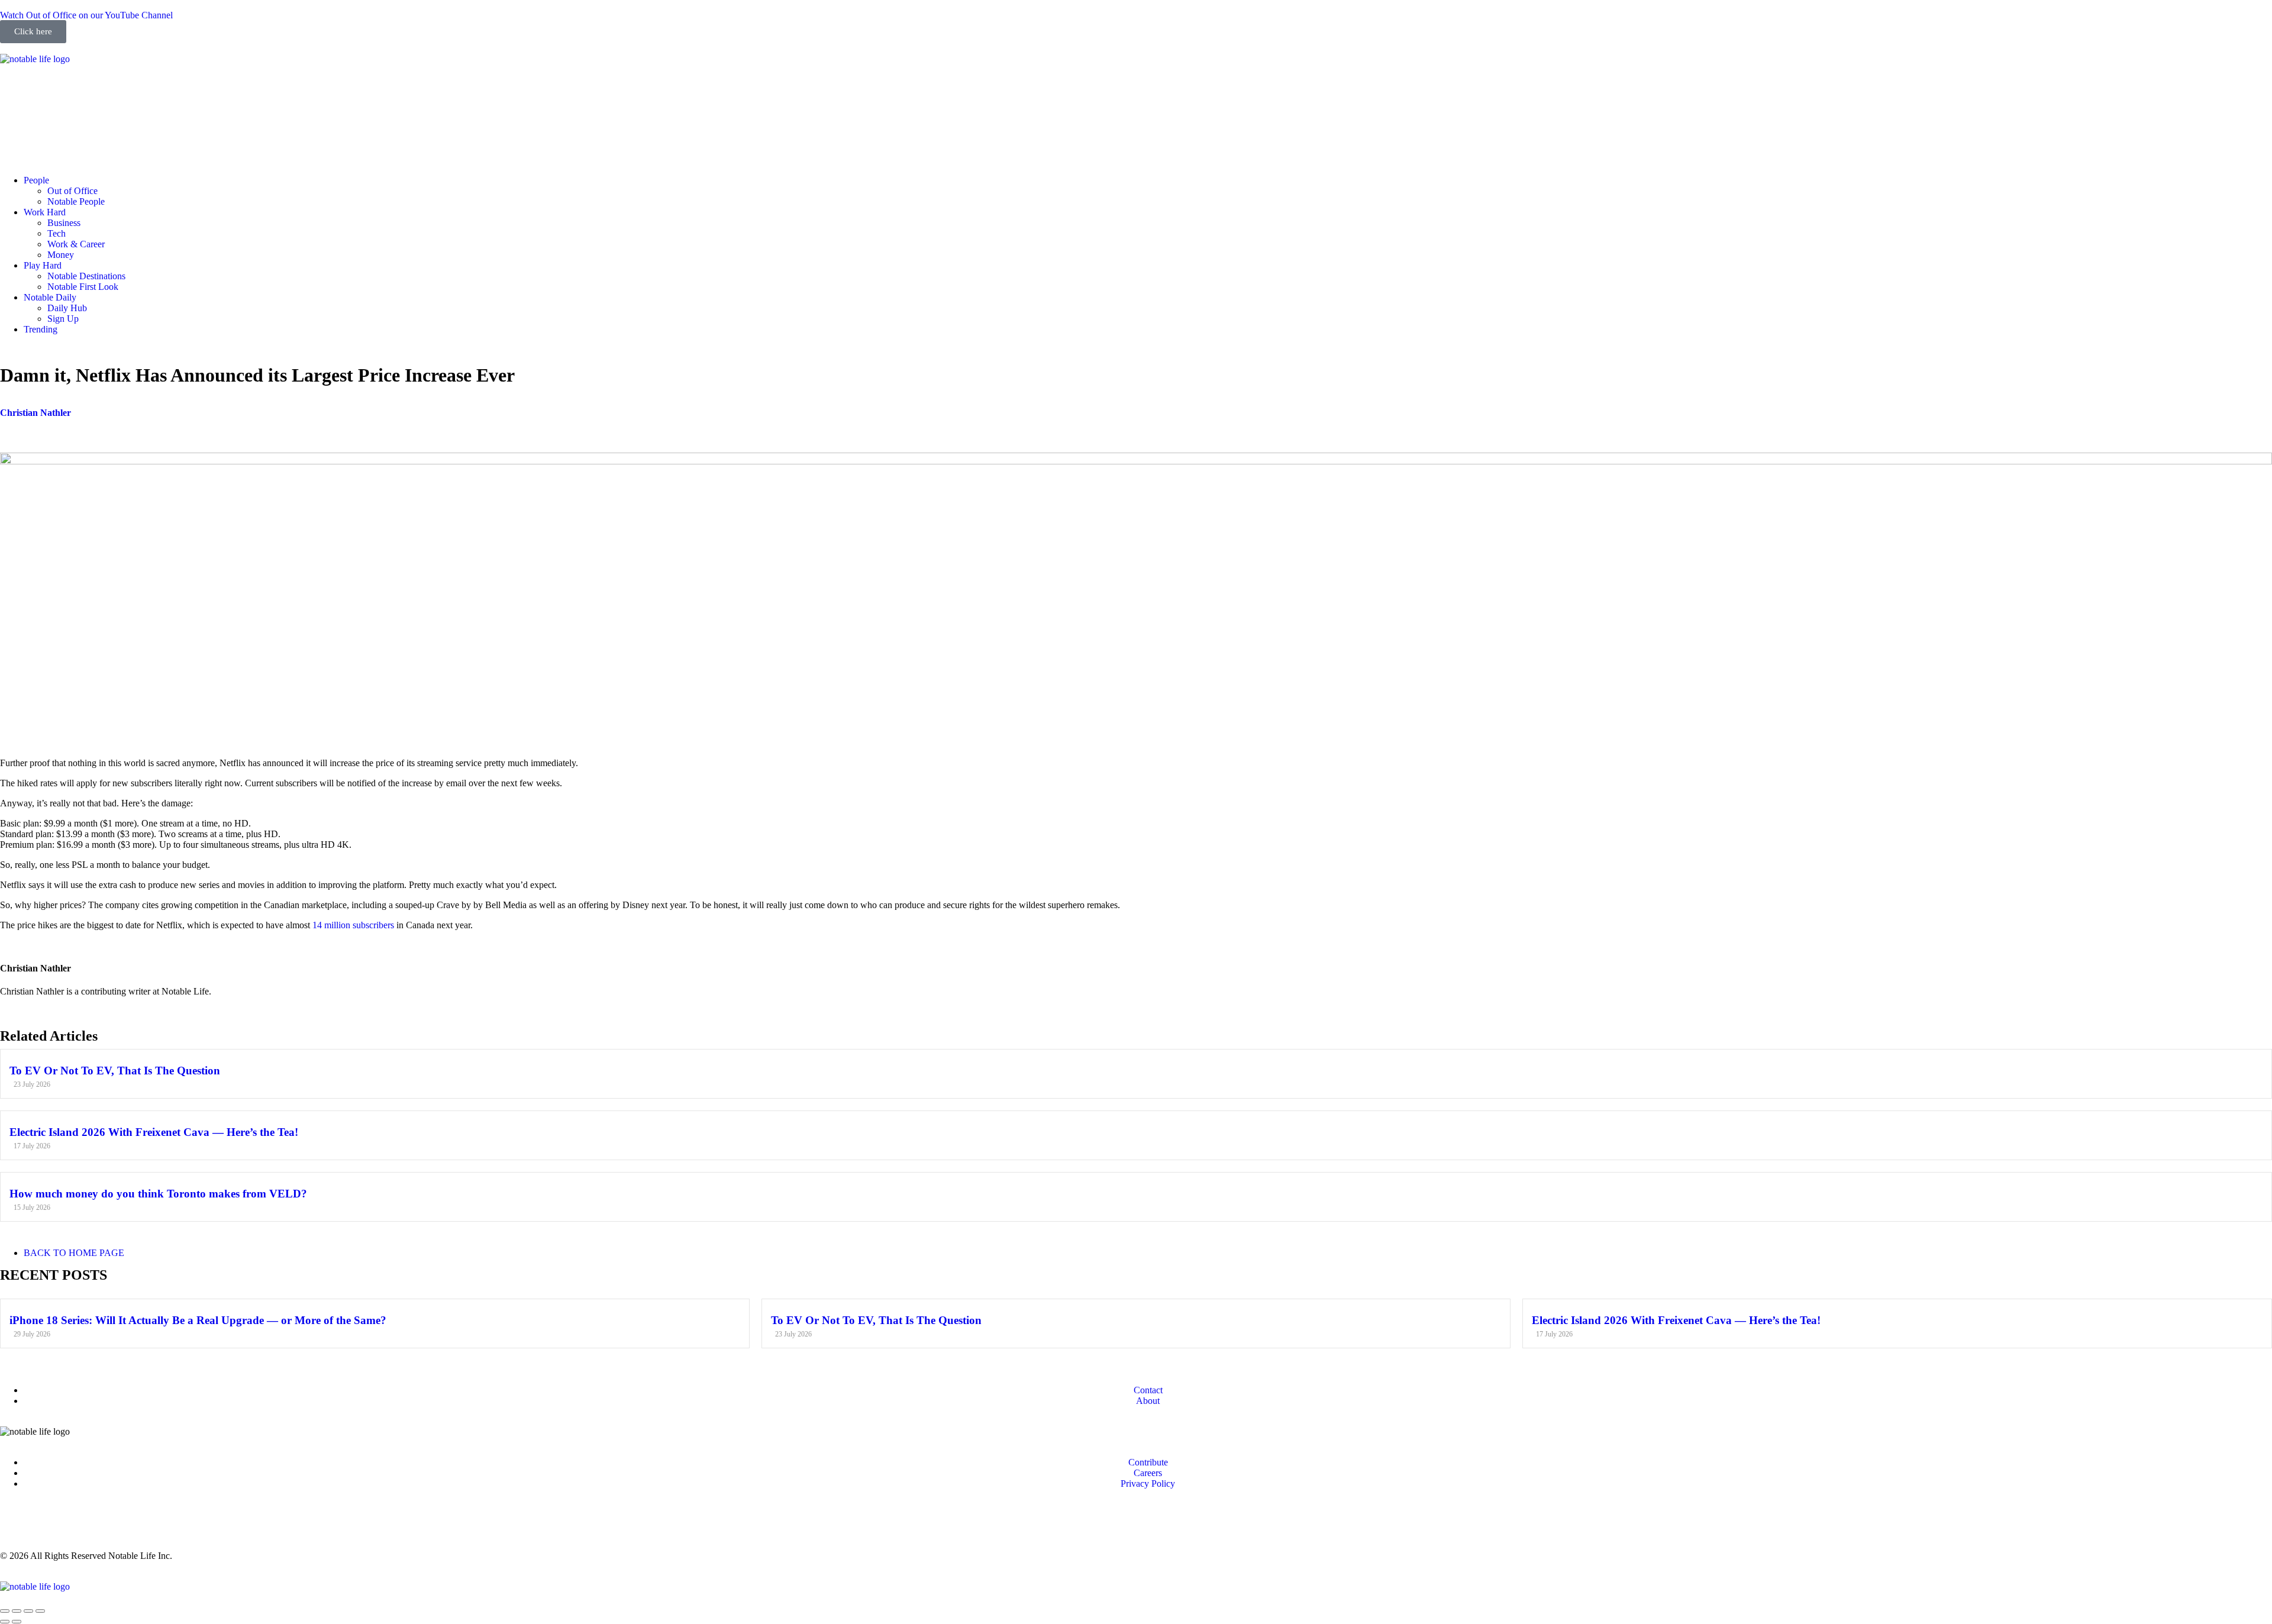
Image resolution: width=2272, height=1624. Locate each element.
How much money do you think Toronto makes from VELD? (158, 1194)
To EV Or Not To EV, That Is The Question (115, 1071)
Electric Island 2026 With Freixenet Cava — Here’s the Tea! (154, 1132)
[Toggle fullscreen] (28, 1611)
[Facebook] (47, 1524)
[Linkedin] (79, 90)
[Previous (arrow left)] (5, 1622)
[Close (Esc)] (5, 1611)
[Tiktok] (143, 90)
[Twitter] (111, 90)
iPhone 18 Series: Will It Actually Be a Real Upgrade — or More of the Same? (198, 1320)
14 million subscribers (353, 925)
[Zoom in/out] (40, 1611)
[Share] (17, 1611)
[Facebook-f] (47, 90)
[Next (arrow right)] (17, 1622)
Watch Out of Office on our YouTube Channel (86, 15)
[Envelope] (15, 138)
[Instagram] (15, 90)
